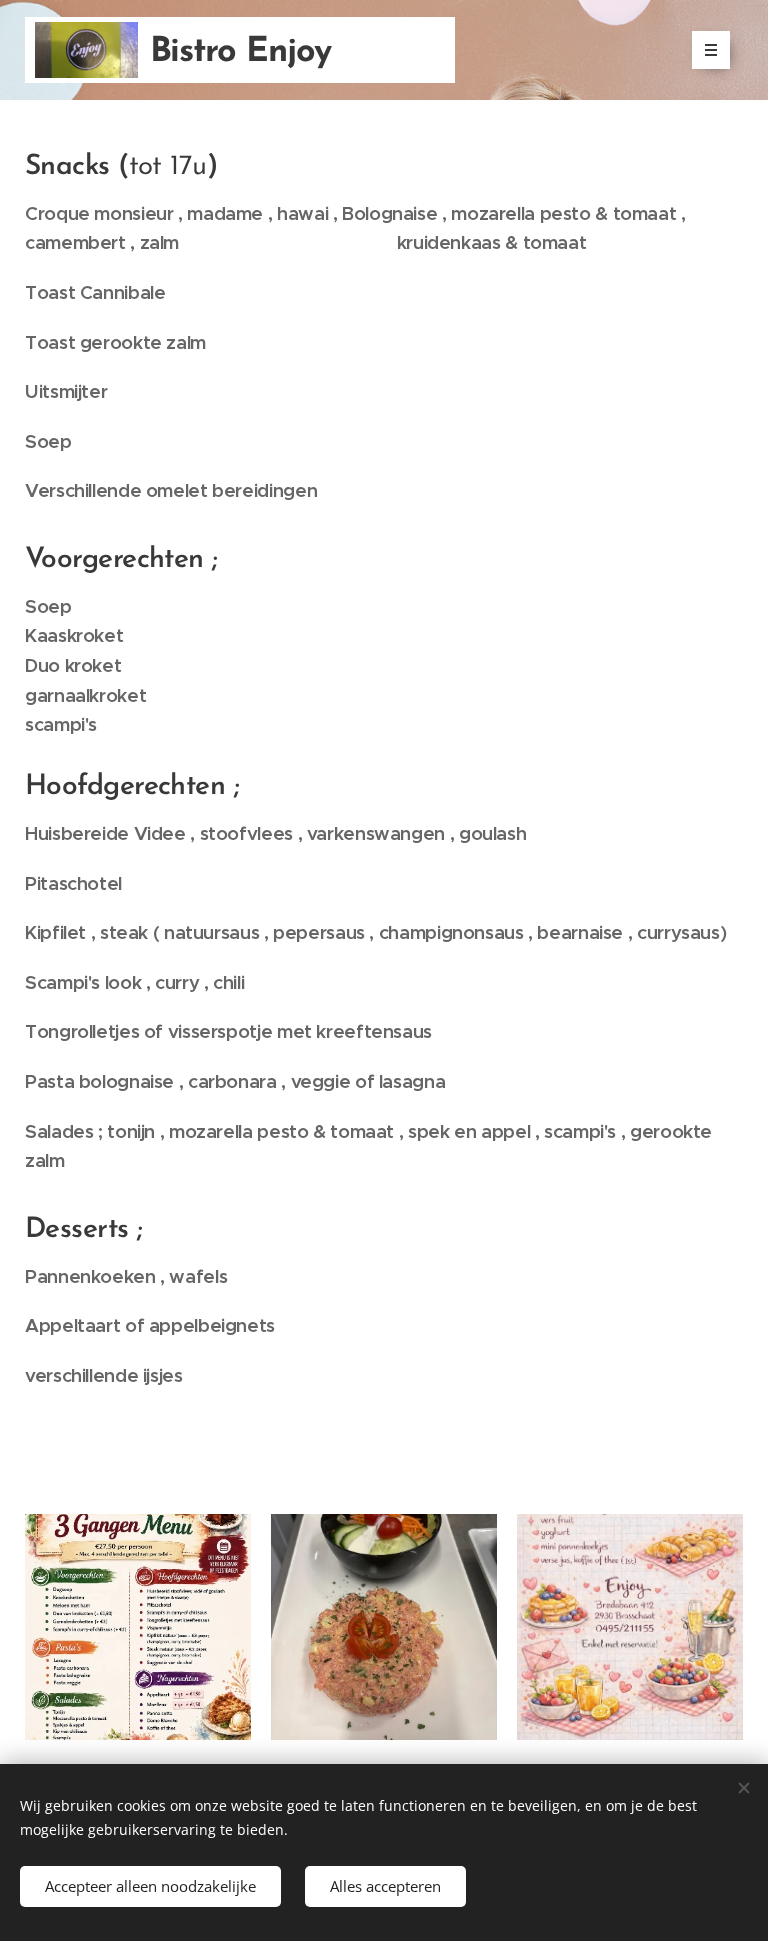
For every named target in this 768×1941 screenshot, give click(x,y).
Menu (711, 50)
